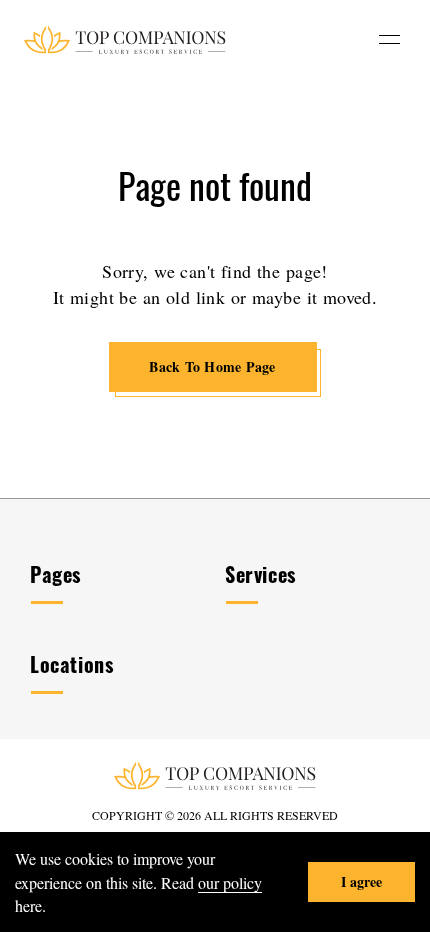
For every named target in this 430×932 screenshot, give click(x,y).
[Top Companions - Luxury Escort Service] (124, 39)
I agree (361, 881)
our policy (230, 882)
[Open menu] (389, 39)
